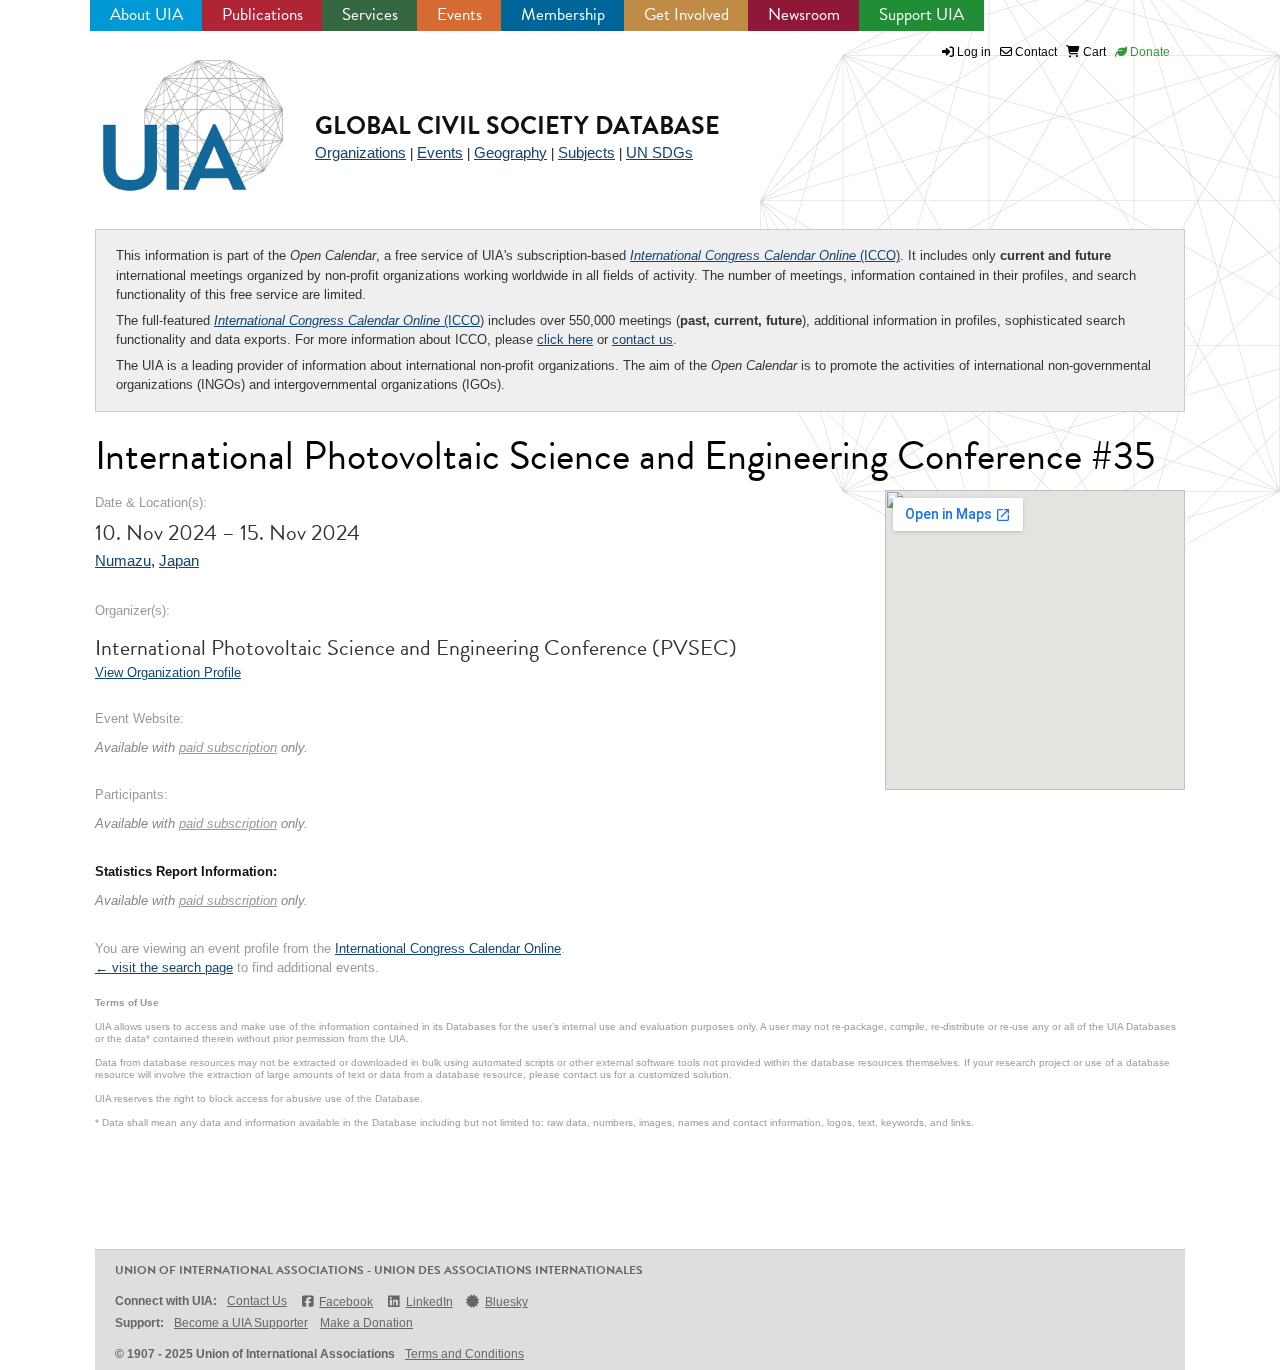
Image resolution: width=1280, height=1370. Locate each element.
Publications (262, 14)
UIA (170, 114)
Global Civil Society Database (517, 125)
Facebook (346, 1302)
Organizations (360, 152)
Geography (510, 152)
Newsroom (804, 14)
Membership (563, 14)
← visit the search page (164, 967)
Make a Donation (366, 1323)
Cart (1093, 52)
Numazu (123, 560)
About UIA (146, 14)
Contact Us (257, 1301)
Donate (1148, 52)
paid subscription (228, 747)
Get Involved (686, 14)
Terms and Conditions (464, 1354)
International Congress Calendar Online (448, 948)
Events (459, 14)
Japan (179, 560)
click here (565, 339)
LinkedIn (429, 1302)
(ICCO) (765, 255)
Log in (974, 52)
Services (370, 14)
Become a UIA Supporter (241, 1323)
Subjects (586, 152)
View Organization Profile (168, 672)
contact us (642, 339)
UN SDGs (659, 152)
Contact (1034, 52)
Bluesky (506, 1302)
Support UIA (921, 14)
